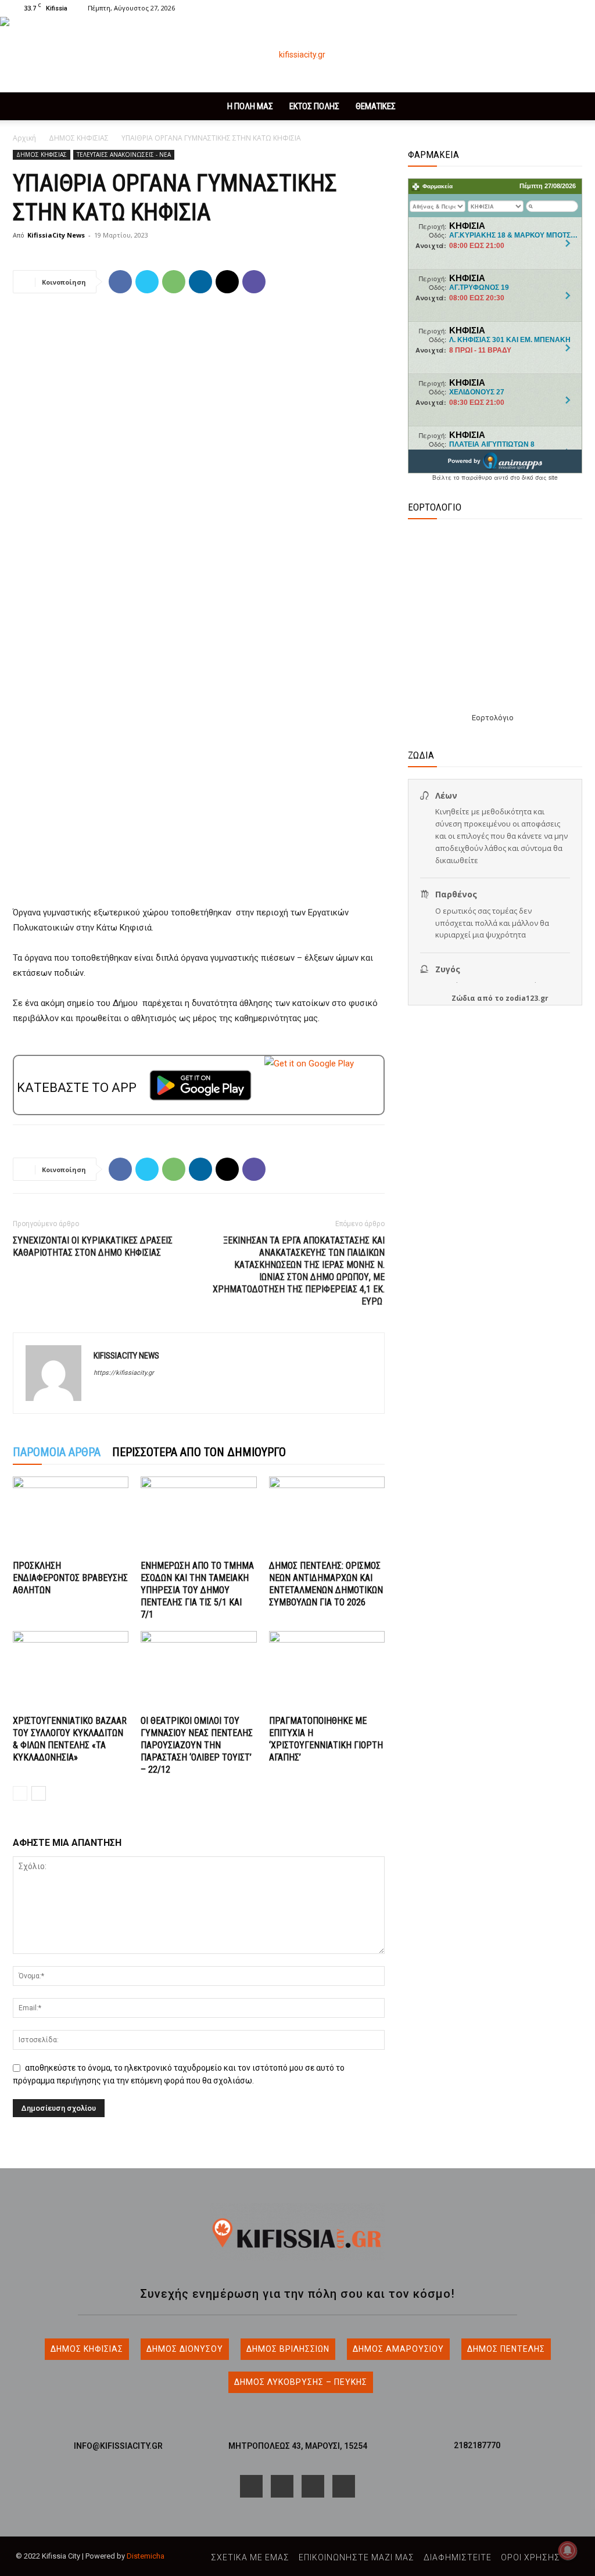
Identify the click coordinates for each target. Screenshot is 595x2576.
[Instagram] (535, 8)
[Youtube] (574, 8)
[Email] (227, 282)
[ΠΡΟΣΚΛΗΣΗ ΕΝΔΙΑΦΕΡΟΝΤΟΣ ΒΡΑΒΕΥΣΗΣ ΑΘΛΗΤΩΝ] (71, 1516)
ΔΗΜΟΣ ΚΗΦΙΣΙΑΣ (79, 138)
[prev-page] (20, 1793)
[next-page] (39, 1793)
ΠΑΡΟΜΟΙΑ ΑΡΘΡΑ (57, 1452)
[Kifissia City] (297, 55)
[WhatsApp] (174, 282)
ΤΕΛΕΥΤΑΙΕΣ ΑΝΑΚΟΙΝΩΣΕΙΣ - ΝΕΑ (124, 155)
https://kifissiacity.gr (124, 1373)
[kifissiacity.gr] (297, 2232)
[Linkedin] (200, 282)
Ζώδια (463, 998)
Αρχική (24, 138)
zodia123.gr (527, 998)
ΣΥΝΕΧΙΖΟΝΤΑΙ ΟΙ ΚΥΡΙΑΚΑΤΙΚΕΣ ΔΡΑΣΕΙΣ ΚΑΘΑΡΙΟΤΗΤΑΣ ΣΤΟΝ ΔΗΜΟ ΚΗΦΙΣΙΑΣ (93, 1246)
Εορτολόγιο (493, 718)
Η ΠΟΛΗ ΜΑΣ (250, 106)
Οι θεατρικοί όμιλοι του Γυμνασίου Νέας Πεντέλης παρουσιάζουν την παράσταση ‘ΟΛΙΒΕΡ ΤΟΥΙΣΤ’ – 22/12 (197, 1745)
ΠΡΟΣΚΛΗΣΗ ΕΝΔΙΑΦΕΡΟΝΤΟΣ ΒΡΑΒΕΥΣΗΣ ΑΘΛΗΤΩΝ (70, 1578)
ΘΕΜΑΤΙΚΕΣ (376, 106)
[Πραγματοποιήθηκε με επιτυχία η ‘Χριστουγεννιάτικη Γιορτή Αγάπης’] (327, 1671)
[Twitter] (554, 8)
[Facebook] (516, 8)
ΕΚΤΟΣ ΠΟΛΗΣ (314, 106)
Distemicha (146, 2556)
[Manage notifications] (568, 2550)
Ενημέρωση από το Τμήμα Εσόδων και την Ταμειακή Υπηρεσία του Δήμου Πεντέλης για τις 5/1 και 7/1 (197, 1590)
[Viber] (254, 282)
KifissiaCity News (56, 235)
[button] (499, 8)
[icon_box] (118, 2442)
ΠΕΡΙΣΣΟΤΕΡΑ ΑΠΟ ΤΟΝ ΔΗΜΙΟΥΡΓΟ (199, 1452)
